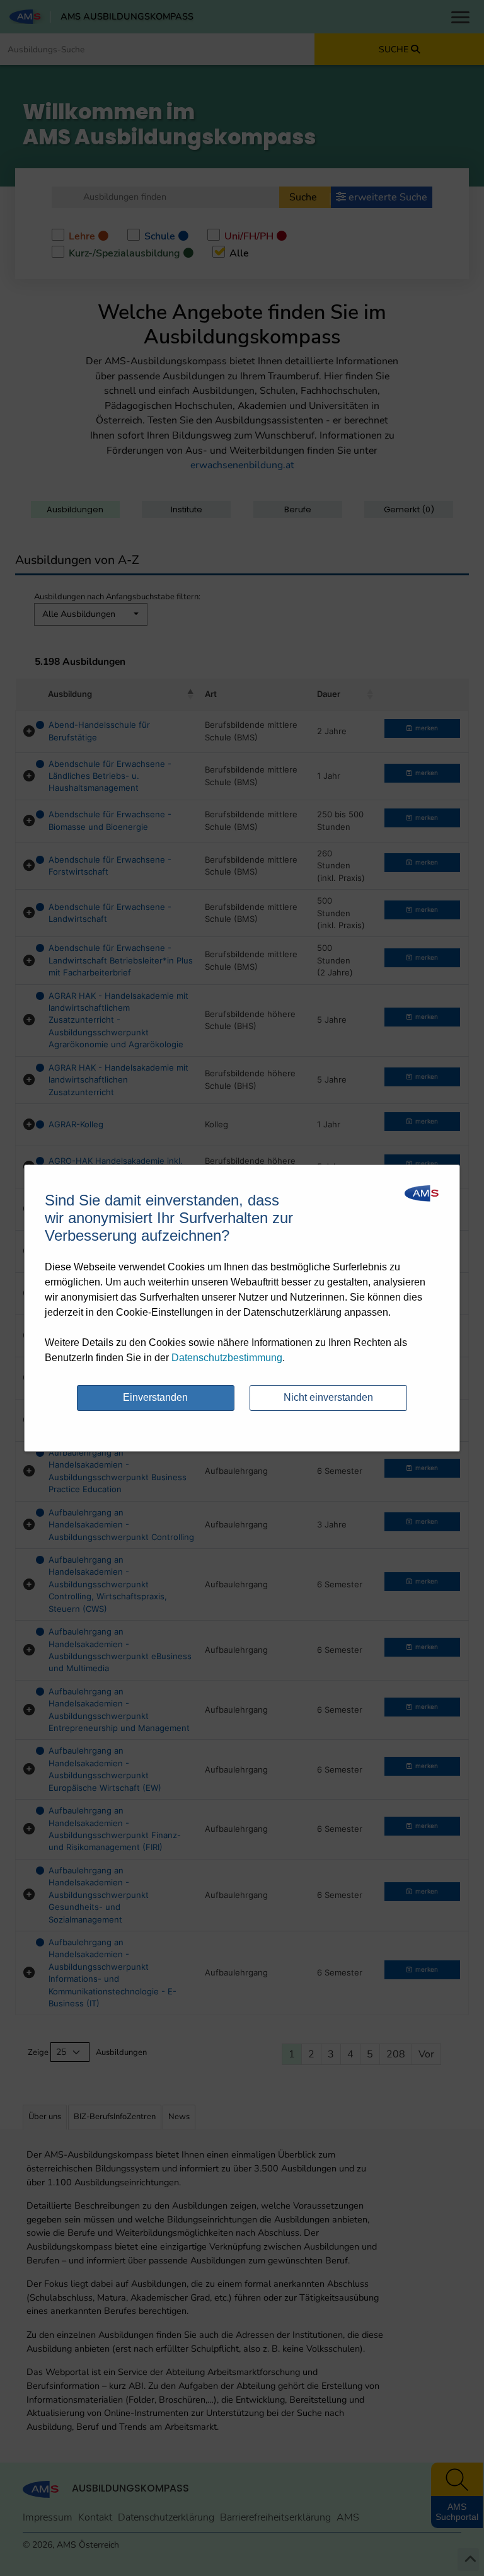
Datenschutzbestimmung (227, 1358)
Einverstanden (155, 1397)
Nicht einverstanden (328, 1397)
